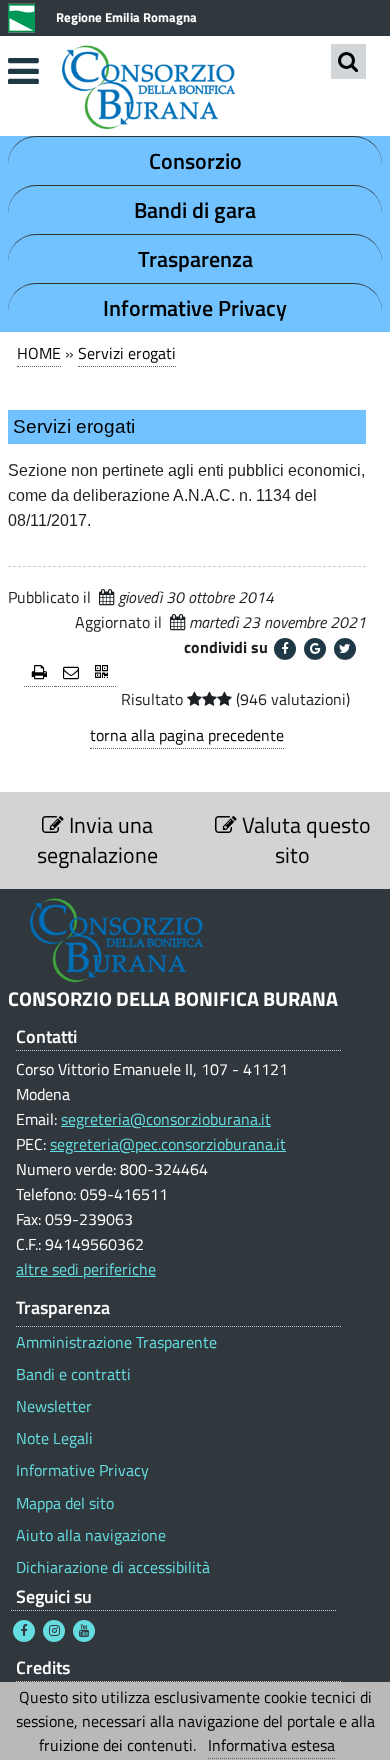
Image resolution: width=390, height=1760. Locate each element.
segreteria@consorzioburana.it (166, 1119)
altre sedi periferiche (86, 1269)
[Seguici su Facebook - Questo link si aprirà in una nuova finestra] (24, 1631)
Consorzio (195, 161)
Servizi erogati (127, 353)
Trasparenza (195, 259)
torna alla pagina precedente (187, 735)
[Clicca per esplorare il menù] (23, 71)
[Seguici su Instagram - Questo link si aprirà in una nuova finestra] (54, 1631)
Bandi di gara (195, 210)
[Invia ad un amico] (71, 673)
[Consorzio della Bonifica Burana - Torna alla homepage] (194, 89)
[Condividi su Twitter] (345, 649)
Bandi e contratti (73, 1374)
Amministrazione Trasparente (116, 1342)
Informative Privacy (195, 308)
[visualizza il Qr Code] (101, 673)
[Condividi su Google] (315, 649)
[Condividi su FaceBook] (285, 649)
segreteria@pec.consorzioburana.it (168, 1144)
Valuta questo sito (304, 840)
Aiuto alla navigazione (91, 1535)
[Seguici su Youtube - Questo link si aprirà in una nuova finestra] (84, 1631)
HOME (39, 353)
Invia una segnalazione (97, 840)
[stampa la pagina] (39, 673)
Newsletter (54, 1406)
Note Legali (54, 1438)
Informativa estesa (271, 1745)
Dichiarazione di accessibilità (113, 1567)
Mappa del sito (65, 1503)
